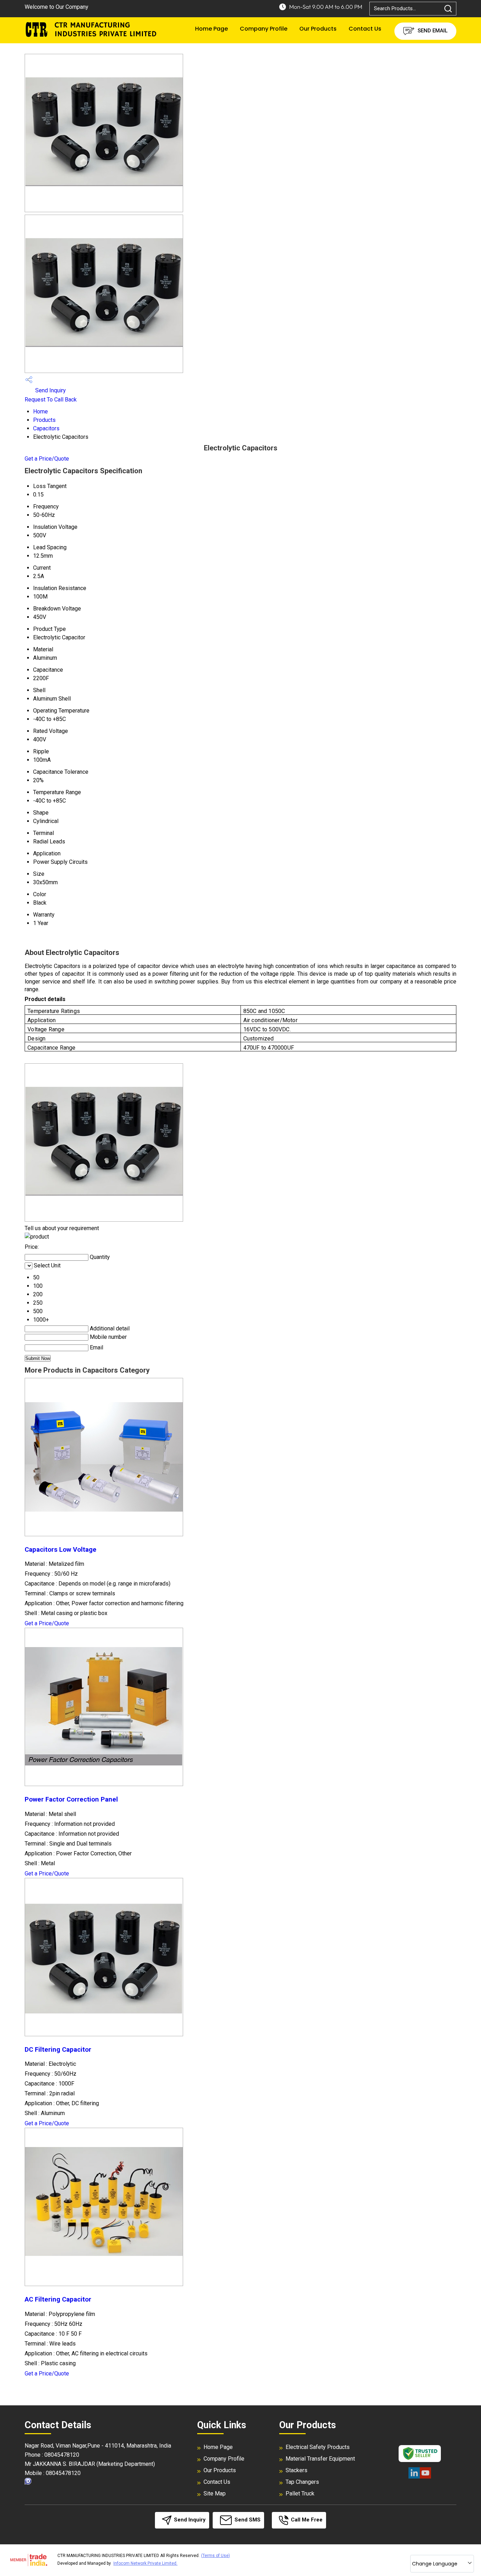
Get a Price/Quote (47, 459)
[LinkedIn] (414, 2477)
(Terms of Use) (215, 2556)
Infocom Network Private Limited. (145, 2563)
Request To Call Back (51, 400)
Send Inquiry (50, 390)
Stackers (296, 2470)
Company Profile (264, 29)
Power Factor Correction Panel (71, 1799)
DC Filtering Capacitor (58, 2050)
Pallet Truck (300, 2493)
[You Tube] (425, 2477)
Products (44, 420)
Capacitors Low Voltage (61, 1550)
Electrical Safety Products (318, 2447)
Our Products (318, 29)
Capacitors (46, 428)
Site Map (215, 2493)
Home (40, 412)
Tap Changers (302, 2482)
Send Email (432, 31)
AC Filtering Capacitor (58, 2299)
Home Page (211, 29)
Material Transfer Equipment (320, 2459)
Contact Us (365, 29)
